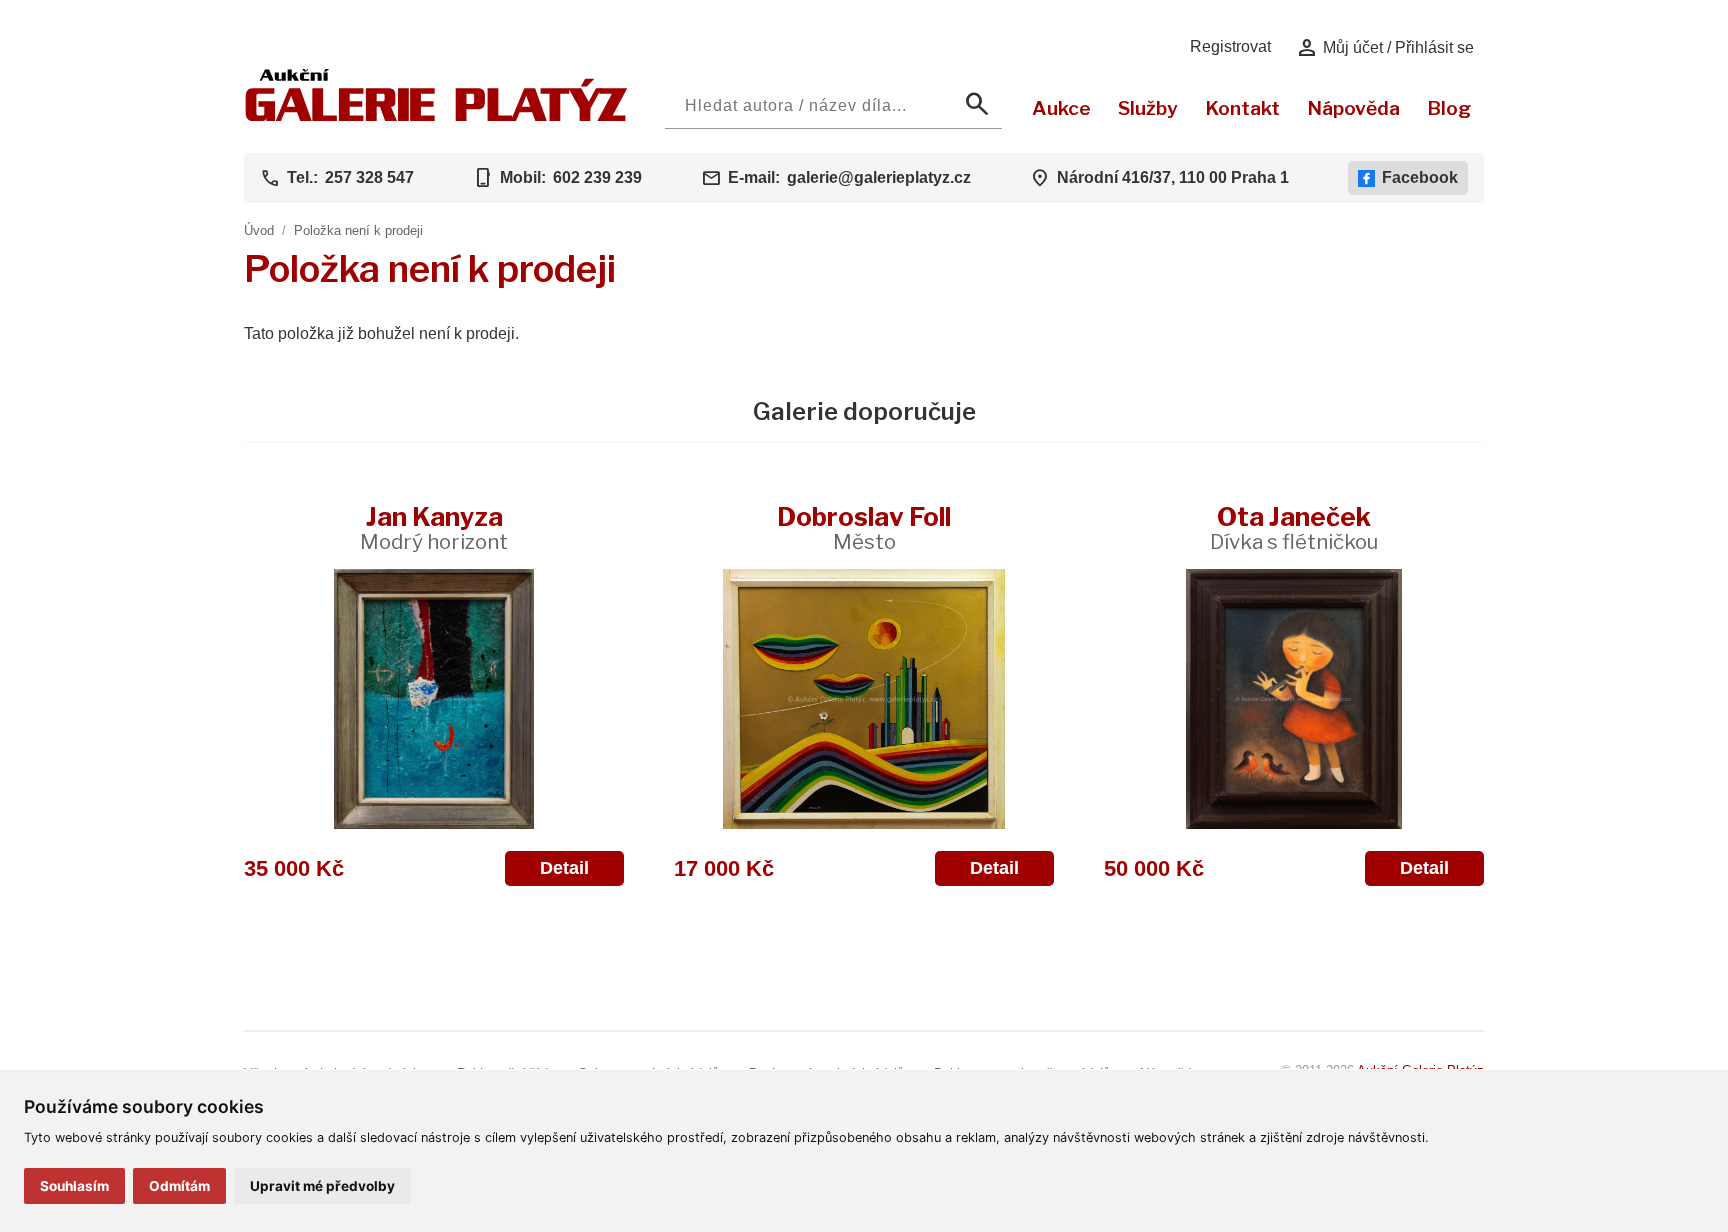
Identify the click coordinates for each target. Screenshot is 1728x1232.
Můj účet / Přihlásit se (1384, 48)
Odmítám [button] (179, 1186)
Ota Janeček (1294, 527)
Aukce (1061, 108)
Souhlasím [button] (74, 1186)
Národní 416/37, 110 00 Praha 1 (1173, 177)
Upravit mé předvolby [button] (322, 1186)
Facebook (1420, 177)
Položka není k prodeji (358, 230)
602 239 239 (597, 177)
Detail (564, 868)
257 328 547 (369, 177)
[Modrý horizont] (434, 699)
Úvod (259, 230)
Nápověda (1353, 108)
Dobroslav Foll (864, 527)
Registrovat (1230, 46)
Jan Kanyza (434, 527)
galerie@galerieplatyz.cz (879, 177)
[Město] (864, 699)
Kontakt (1242, 108)
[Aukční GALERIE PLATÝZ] (436, 116)
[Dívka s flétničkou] (1294, 699)
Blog (1449, 108)
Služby (1148, 108)
